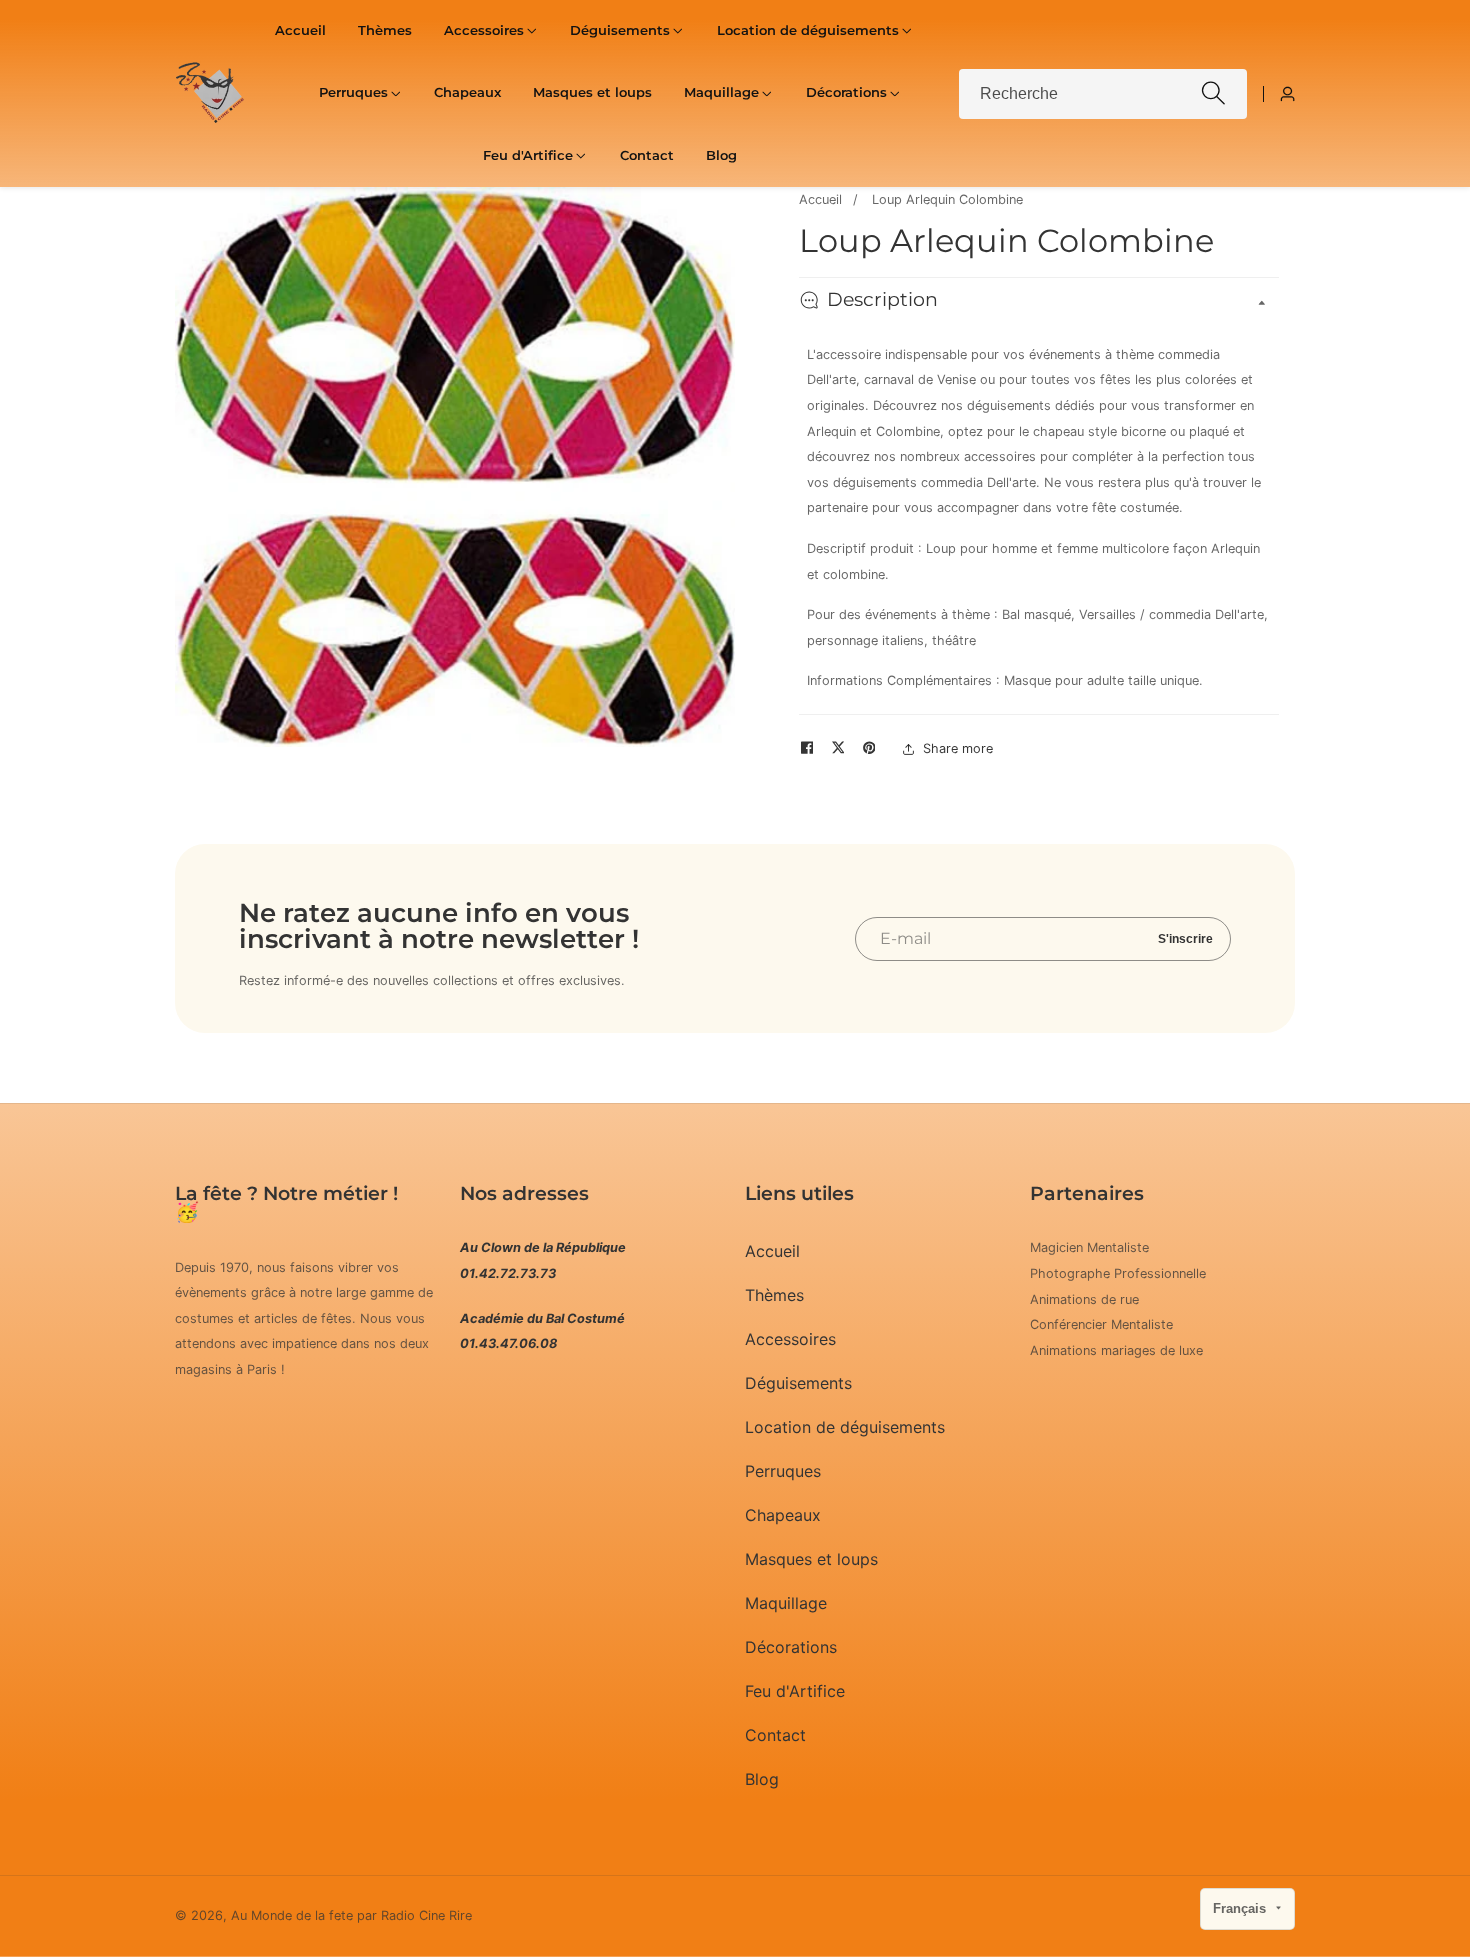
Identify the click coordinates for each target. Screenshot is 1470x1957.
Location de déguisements (845, 1427)
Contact (647, 155)
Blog (721, 155)
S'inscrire (1185, 939)
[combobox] (1103, 94)
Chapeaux (467, 92)
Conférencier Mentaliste (1101, 1324)
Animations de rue (1084, 1299)
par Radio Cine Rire (414, 1916)
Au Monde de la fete (292, 1916)
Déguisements (798, 1383)
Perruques (783, 1471)
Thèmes (385, 30)
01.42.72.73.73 (508, 1273)
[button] (484, 31)
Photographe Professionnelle (1118, 1273)
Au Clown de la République (543, 1247)
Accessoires (790, 1339)
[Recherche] (1213, 93)
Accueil (300, 30)
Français (1241, 1908)
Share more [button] (958, 748)
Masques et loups (592, 92)
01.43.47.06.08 (508, 1343)
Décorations (791, 1647)
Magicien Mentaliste (1089, 1247)
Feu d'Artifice (795, 1691)
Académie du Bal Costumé (542, 1318)
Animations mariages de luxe (1116, 1350)
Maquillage (786, 1603)
